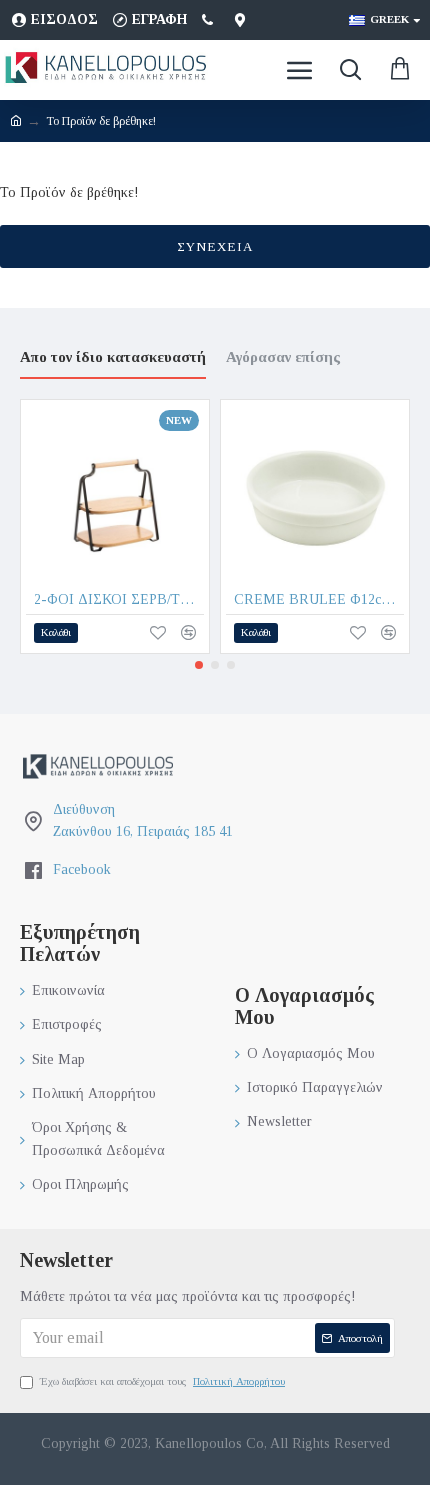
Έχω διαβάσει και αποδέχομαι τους (162, 1381)
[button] (199, 665)
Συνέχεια (215, 246)
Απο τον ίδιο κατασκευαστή (113, 357)
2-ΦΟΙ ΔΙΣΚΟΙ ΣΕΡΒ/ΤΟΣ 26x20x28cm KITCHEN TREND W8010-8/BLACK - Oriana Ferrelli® (119, 599)
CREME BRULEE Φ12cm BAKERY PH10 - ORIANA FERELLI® (319, 599)
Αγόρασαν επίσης (283, 357)
